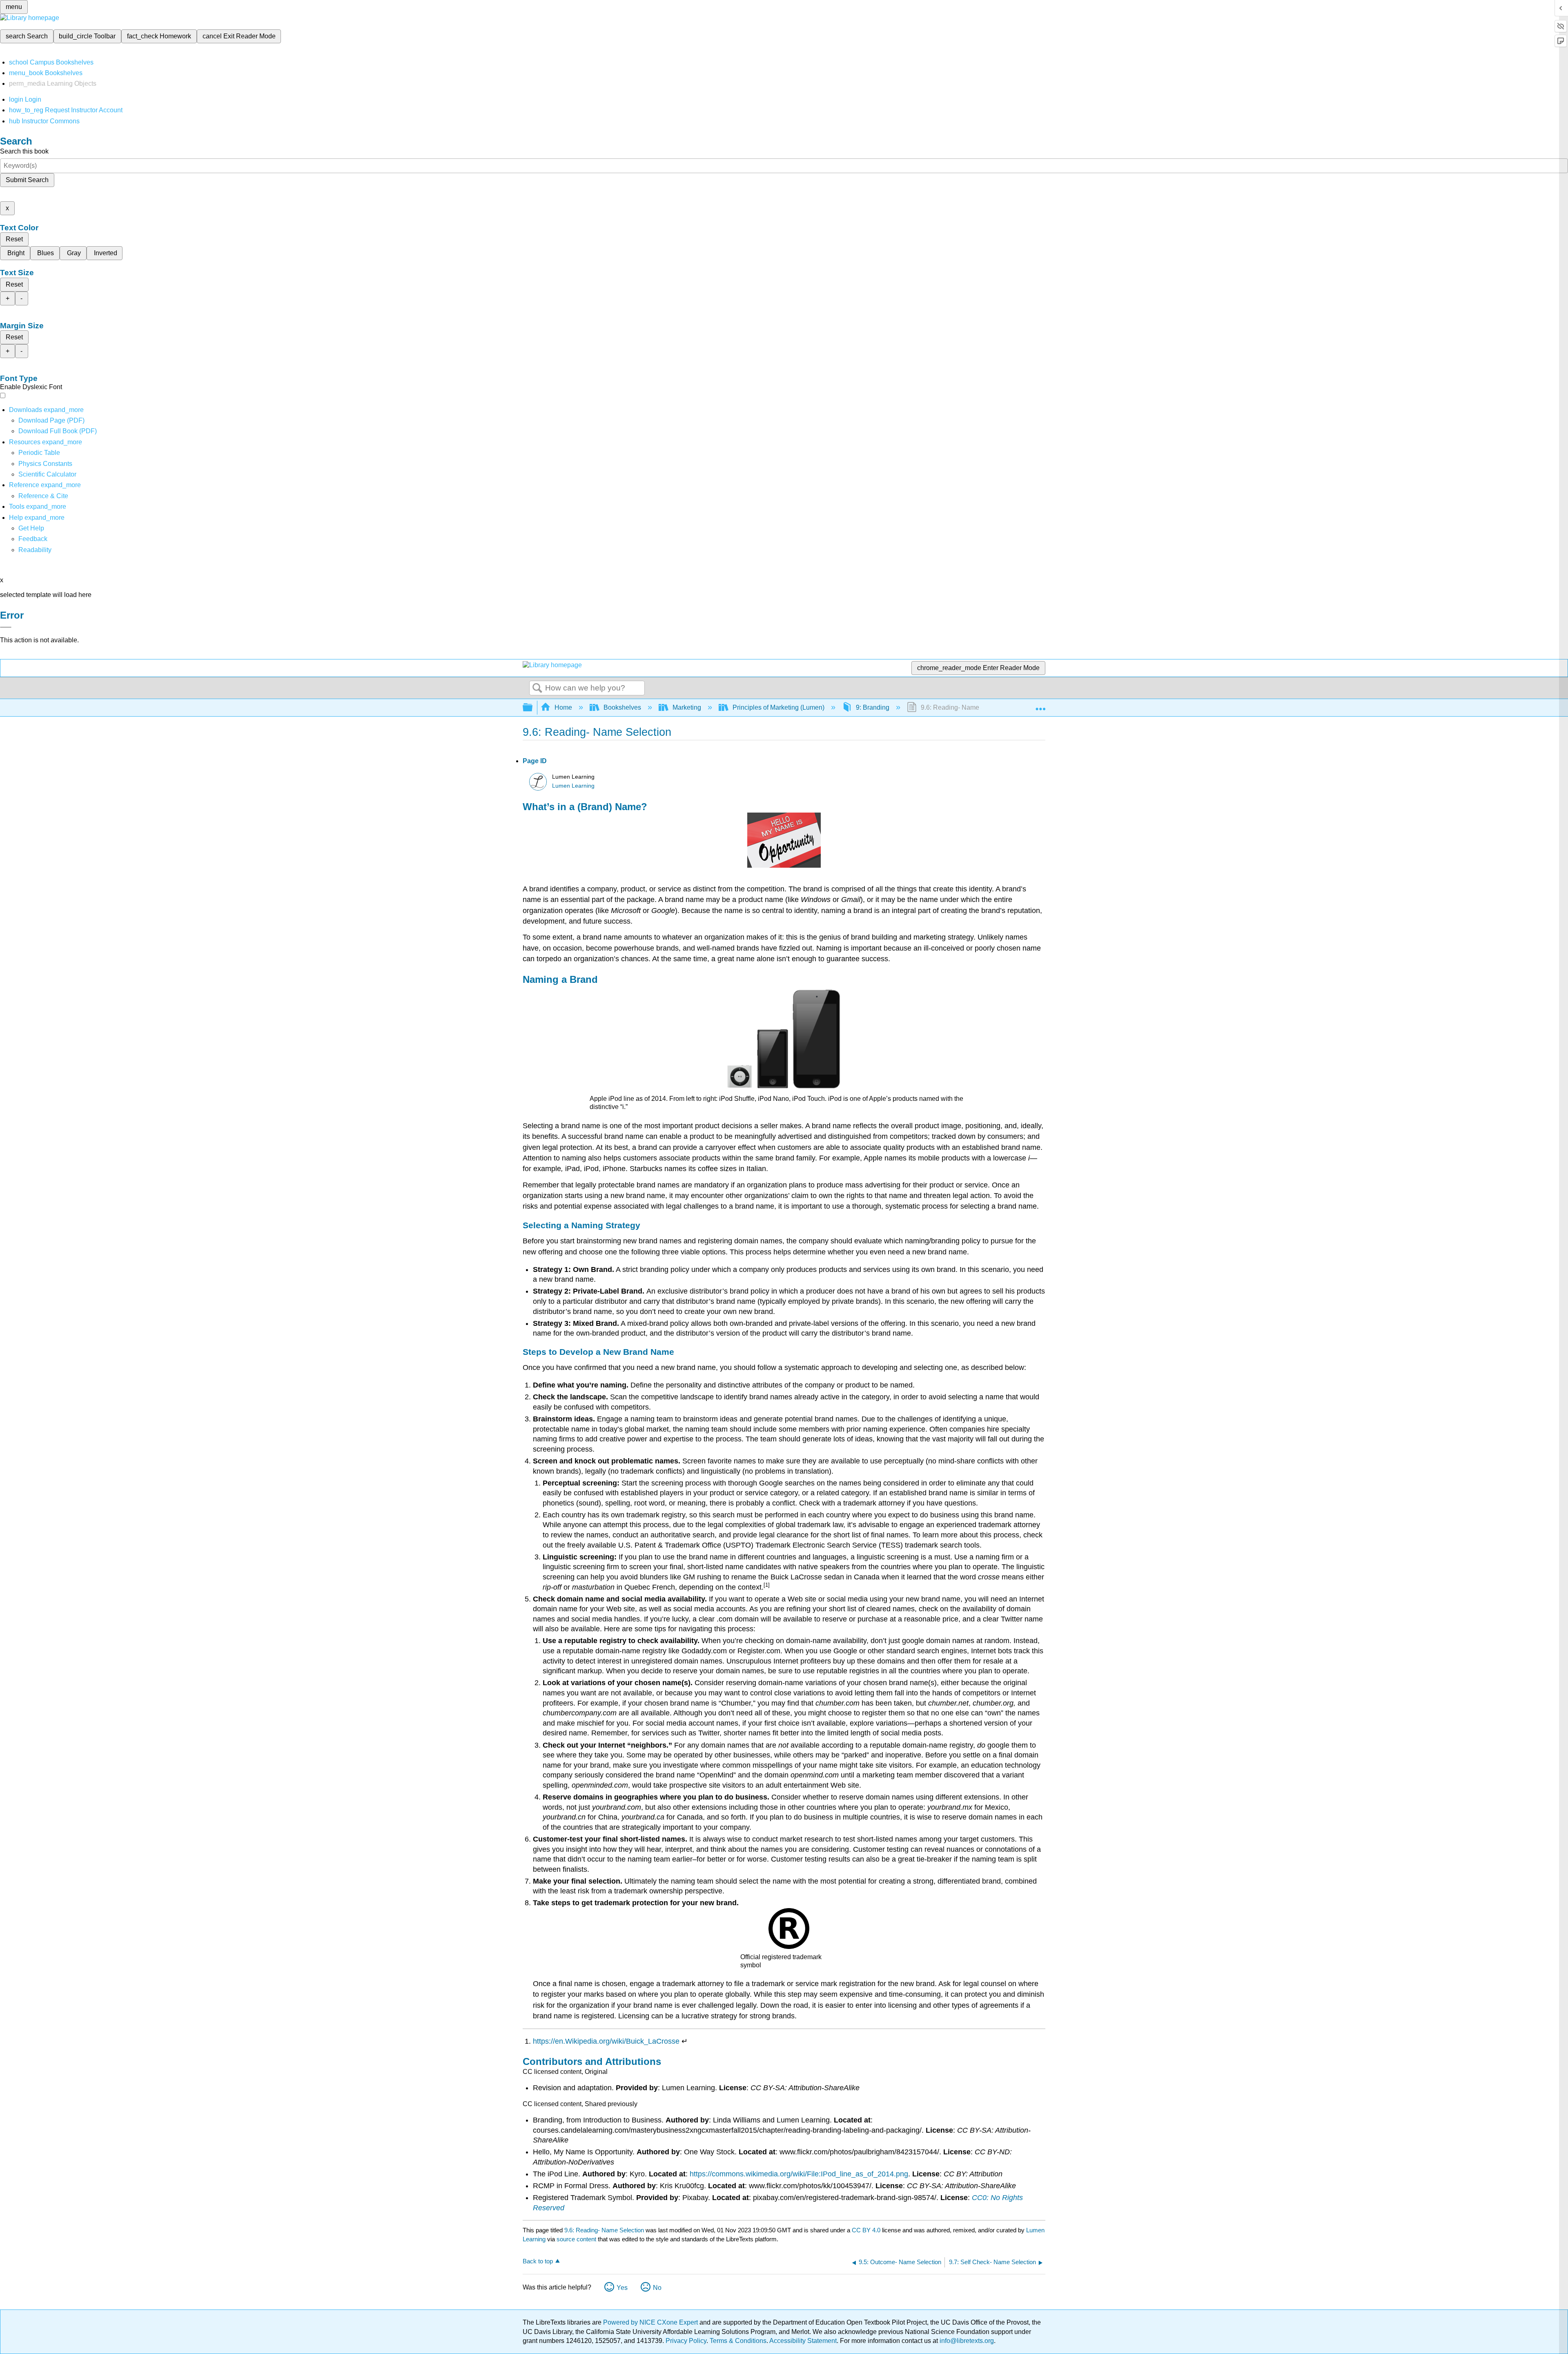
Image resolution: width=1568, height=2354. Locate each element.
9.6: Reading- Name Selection (604, 2230)
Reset (14, 239)
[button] (33, 539)
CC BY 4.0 (866, 2230)
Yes (622, 2288)
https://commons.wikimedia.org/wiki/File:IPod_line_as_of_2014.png (799, 2174)
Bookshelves (622, 707)
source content (576, 2239)
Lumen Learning (573, 786)
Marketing (687, 707)
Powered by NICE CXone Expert (651, 2322)
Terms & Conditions (738, 2341)
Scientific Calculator (47, 474)
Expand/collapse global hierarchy (533, 708)
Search (537, 688)
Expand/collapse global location (1040, 705)
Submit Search (27, 180)
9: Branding (873, 707)
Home (563, 707)
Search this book (24, 151)
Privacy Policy (686, 2341)
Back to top (538, 2261)
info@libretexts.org (966, 2341)
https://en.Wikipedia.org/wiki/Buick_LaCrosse (606, 2041)
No (657, 2288)
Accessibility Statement (803, 2341)
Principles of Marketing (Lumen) (778, 707)
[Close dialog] (6, 627)
